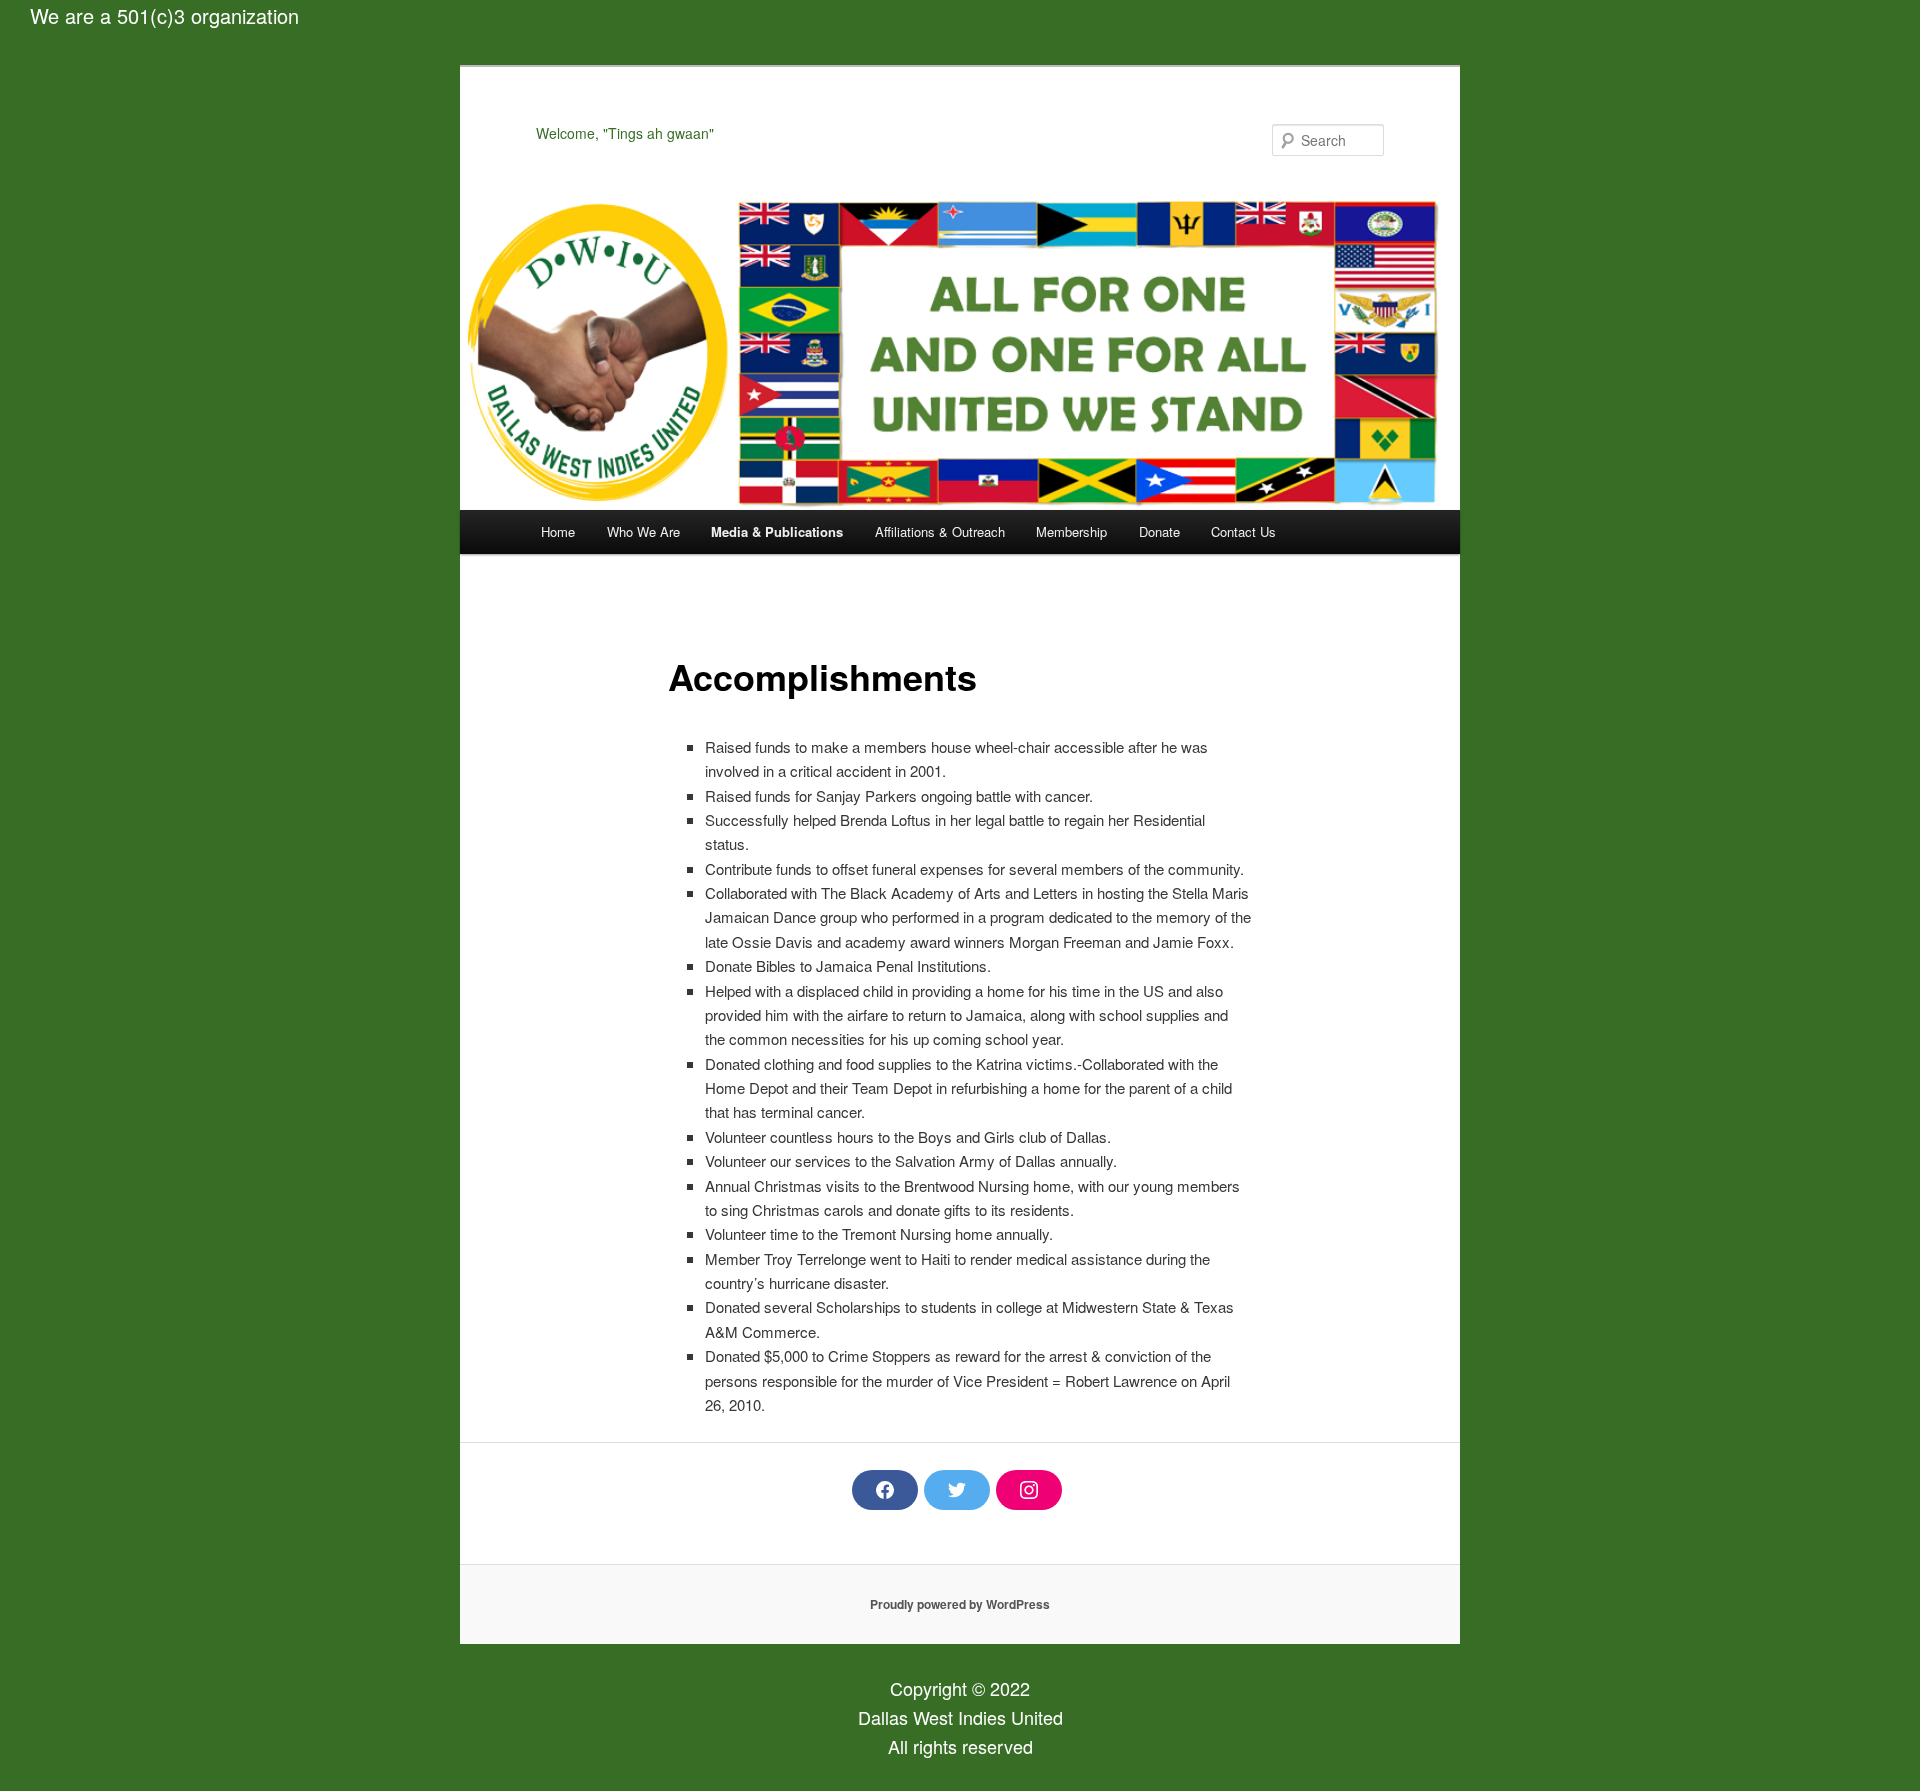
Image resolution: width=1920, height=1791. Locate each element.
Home (558, 531)
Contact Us (1243, 531)
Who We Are (643, 531)
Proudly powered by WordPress (960, 1604)
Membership (1071, 531)
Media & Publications (777, 531)
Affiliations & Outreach (940, 531)
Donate (1159, 531)
